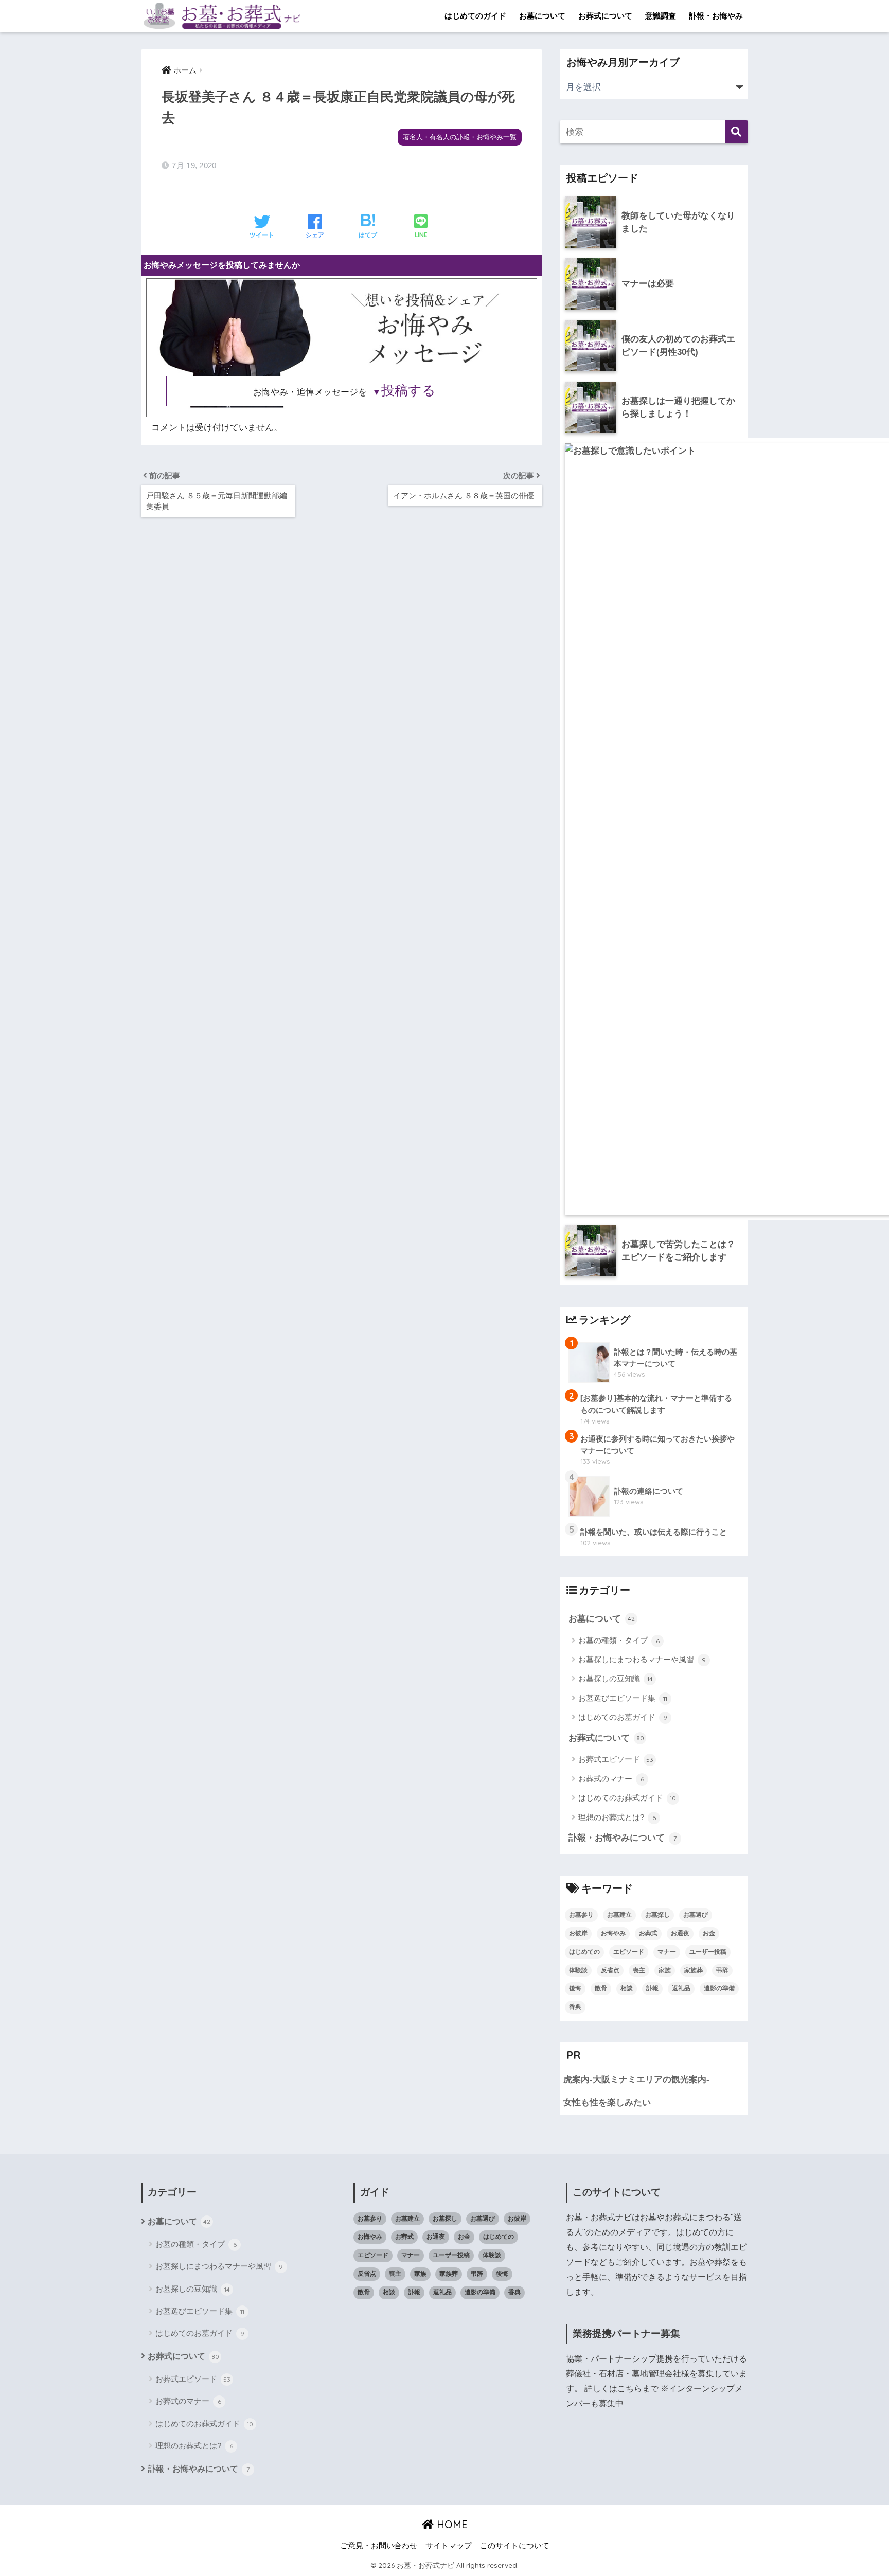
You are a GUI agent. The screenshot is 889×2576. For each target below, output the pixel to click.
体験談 (578, 1970)
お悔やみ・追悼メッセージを (344, 392)
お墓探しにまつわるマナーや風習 (642, 1659)
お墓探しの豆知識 (616, 1678)
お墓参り (581, 1915)
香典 (575, 2007)
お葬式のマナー (611, 1779)
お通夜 (680, 1933)
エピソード (629, 1952)
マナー (667, 1952)
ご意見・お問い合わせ (379, 2546)
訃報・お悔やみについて (623, 1838)
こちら (630, 2389)
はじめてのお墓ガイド (623, 1717)
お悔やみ (613, 1933)
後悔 (575, 1988)
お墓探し (657, 1915)
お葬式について (605, 16)
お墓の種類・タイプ (619, 1640)
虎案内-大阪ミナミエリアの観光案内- (636, 2079)
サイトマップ (449, 2546)
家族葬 (694, 1970)
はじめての (584, 1952)
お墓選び (696, 1915)
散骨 (601, 1988)
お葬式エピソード (616, 1759)
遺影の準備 (719, 1988)
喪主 (639, 1970)
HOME (451, 2524)
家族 (665, 1970)
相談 (627, 1988)
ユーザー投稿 (708, 1952)
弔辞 (722, 1970)
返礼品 (681, 1988)
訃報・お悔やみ (716, 16)
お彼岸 (578, 1933)
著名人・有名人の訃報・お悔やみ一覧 (460, 137)
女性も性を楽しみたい (607, 2103)
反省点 (610, 1970)
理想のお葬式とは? (617, 1817)
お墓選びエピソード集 (623, 1698)
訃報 (652, 1988)
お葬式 (648, 1933)
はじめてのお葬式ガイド (627, 1798)
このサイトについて (515, 2546)
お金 (709, 1933)
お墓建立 (619, 1915)
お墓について (542, 16)
